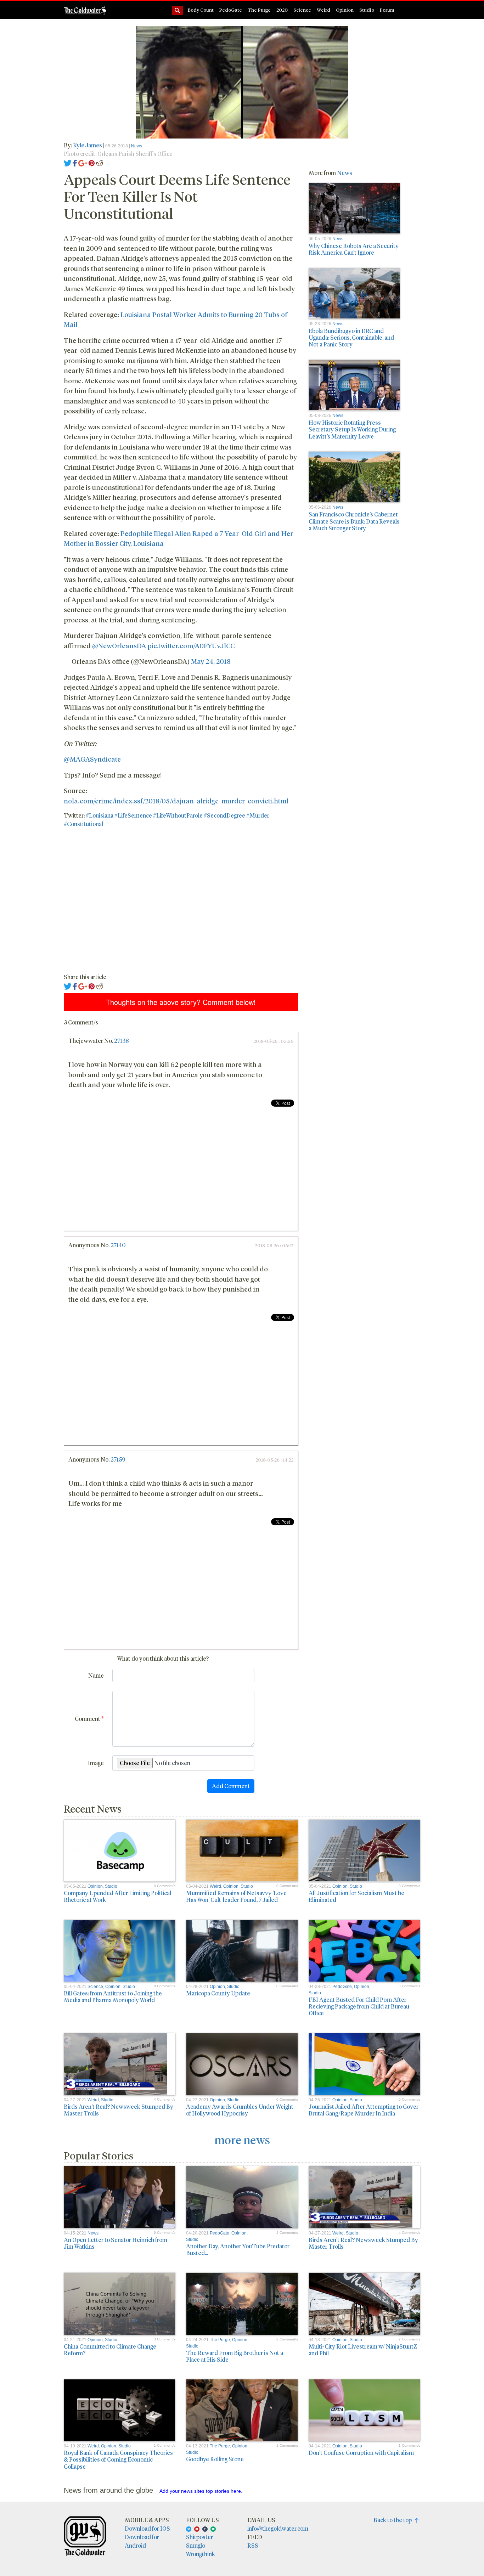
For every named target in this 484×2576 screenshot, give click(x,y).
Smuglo (196, 2545)
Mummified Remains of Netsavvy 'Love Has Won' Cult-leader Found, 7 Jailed (236, 1896)
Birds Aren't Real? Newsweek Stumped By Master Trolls (119, 2110)
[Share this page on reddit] (100, 162)
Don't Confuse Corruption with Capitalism (361, 2453)
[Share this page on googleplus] (83, 162)
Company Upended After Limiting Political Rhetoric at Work (117, 1896)
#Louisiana (100, 815)
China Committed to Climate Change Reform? (110, 2350)
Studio (367, 10)
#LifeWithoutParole (178, 815)
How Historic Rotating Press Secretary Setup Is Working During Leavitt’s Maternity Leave (352, 429)
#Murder (258, 815)
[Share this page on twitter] (68, 162)
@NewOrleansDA (119, 645)
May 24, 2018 (211, 661)
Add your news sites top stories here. (201, 2491)
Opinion (345, 10)
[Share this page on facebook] (75, 162)
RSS (253, 2545)
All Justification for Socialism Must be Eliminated (356, 1896)
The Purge (259, 10)
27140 (118, 1245)
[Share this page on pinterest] (92, 162)
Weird (323, 10)
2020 (282, 10)
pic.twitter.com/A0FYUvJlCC (191, 645)
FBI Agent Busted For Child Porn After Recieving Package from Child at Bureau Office (359, 2006)
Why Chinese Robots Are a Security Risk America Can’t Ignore (354, 249)
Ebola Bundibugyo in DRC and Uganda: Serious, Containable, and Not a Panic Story (351, 337)
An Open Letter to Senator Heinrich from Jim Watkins (116, 2243)
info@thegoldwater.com (278, 2528)
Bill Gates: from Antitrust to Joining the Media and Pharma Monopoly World (113, 1996)
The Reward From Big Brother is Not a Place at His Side (235, 2356)
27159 (118, 1459)
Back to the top (394, 2520)
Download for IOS (147, 2528)
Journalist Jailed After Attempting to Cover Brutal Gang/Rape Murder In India (364, 2110)
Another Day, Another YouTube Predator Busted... (238, 2249)
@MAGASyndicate (92, 759)
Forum (387, 10)
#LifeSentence (133, 815)
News (137, 146)
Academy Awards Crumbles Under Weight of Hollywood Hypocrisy (240, 2110)
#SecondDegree (224, 815)
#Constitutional (83, 824)
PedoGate (231, 10)
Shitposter (199, 2537)
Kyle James (88, 145)
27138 (122, 1041)
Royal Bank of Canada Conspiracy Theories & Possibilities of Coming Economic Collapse (118, 2459)
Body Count (201, 10)
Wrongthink (201, 2554)
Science (302, 10)
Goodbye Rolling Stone (215, 2459)
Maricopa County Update (218, 1993)
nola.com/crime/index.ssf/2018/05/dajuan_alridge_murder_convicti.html (176, 801)
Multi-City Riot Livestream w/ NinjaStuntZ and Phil (363, 2350)
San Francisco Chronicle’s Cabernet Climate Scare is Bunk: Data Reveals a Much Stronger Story (354, 521)
